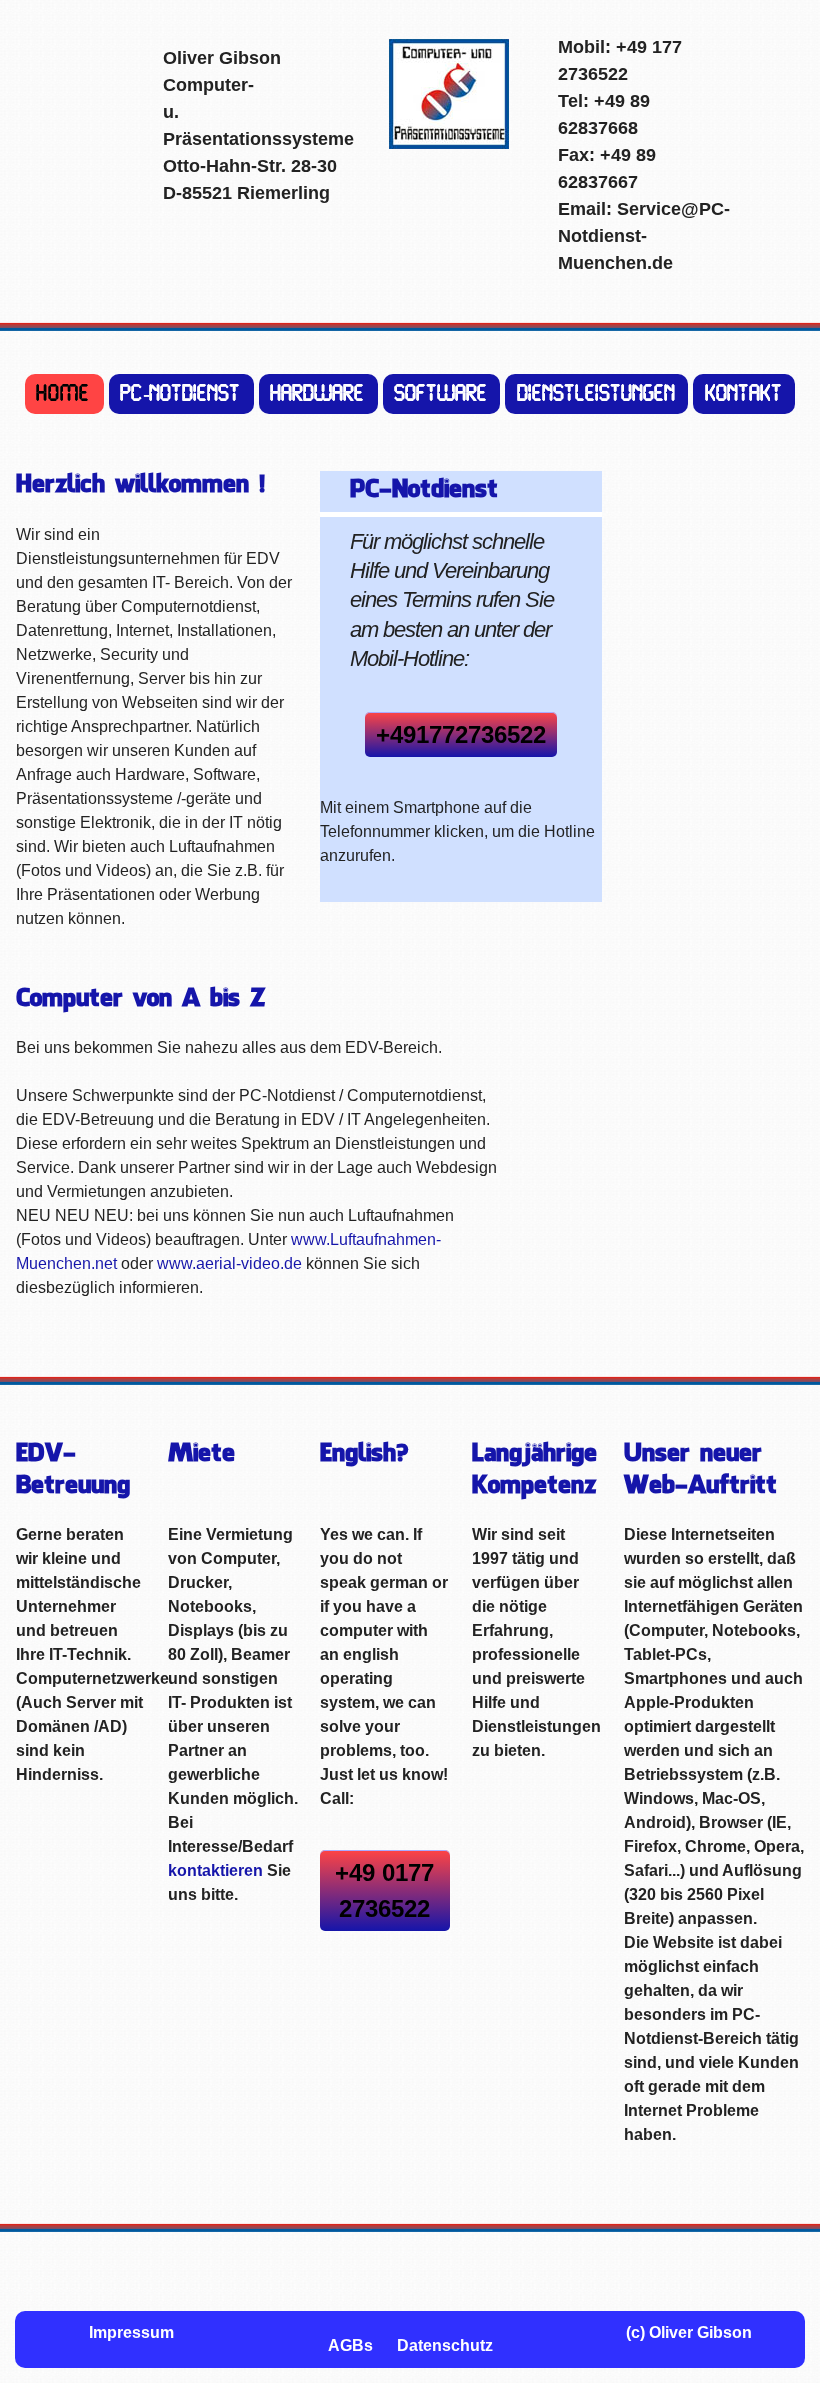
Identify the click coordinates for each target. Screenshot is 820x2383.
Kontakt (744, 394)
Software (441, 394)
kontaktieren (215, 1870)
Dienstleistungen (597, 394)
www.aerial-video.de (229, 1263)
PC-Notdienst (181, 394)
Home (64, 394)
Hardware (318, 394)
